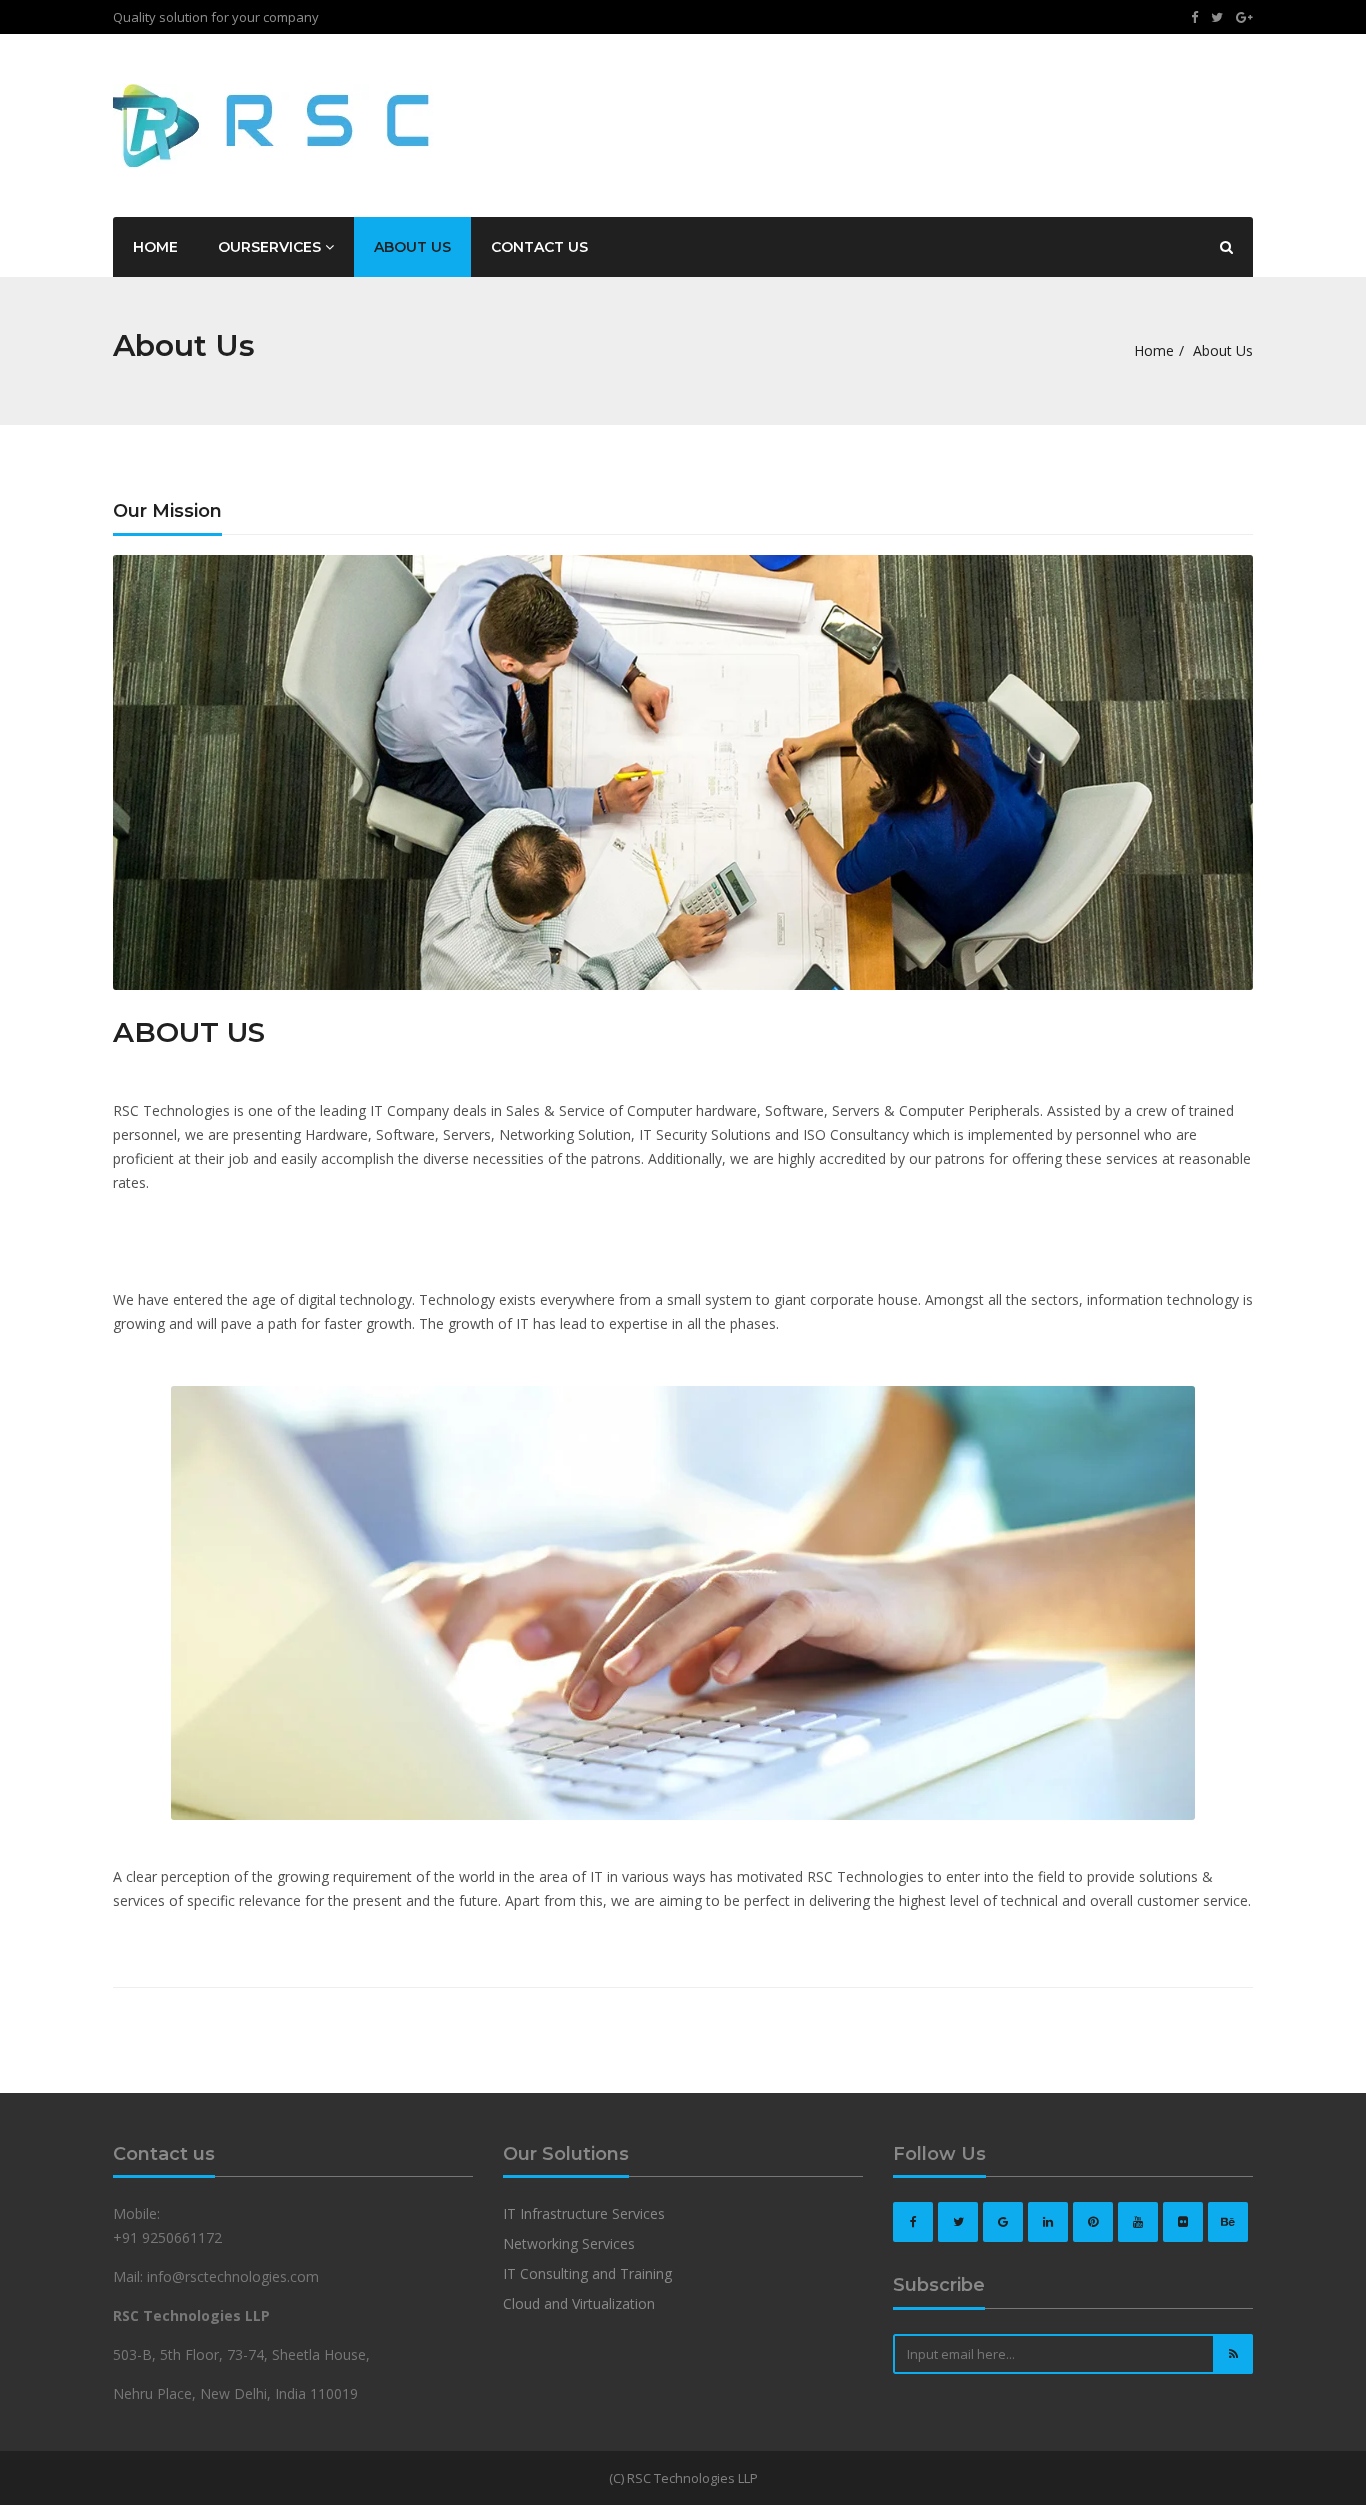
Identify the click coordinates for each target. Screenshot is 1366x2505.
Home (155, 247)
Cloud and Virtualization (579, 2303)
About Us (412, 247)
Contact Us (539, 247)
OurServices (271, 247)
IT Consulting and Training (587, 2273)
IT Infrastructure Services (584, 2213)
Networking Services (569, 2243)
